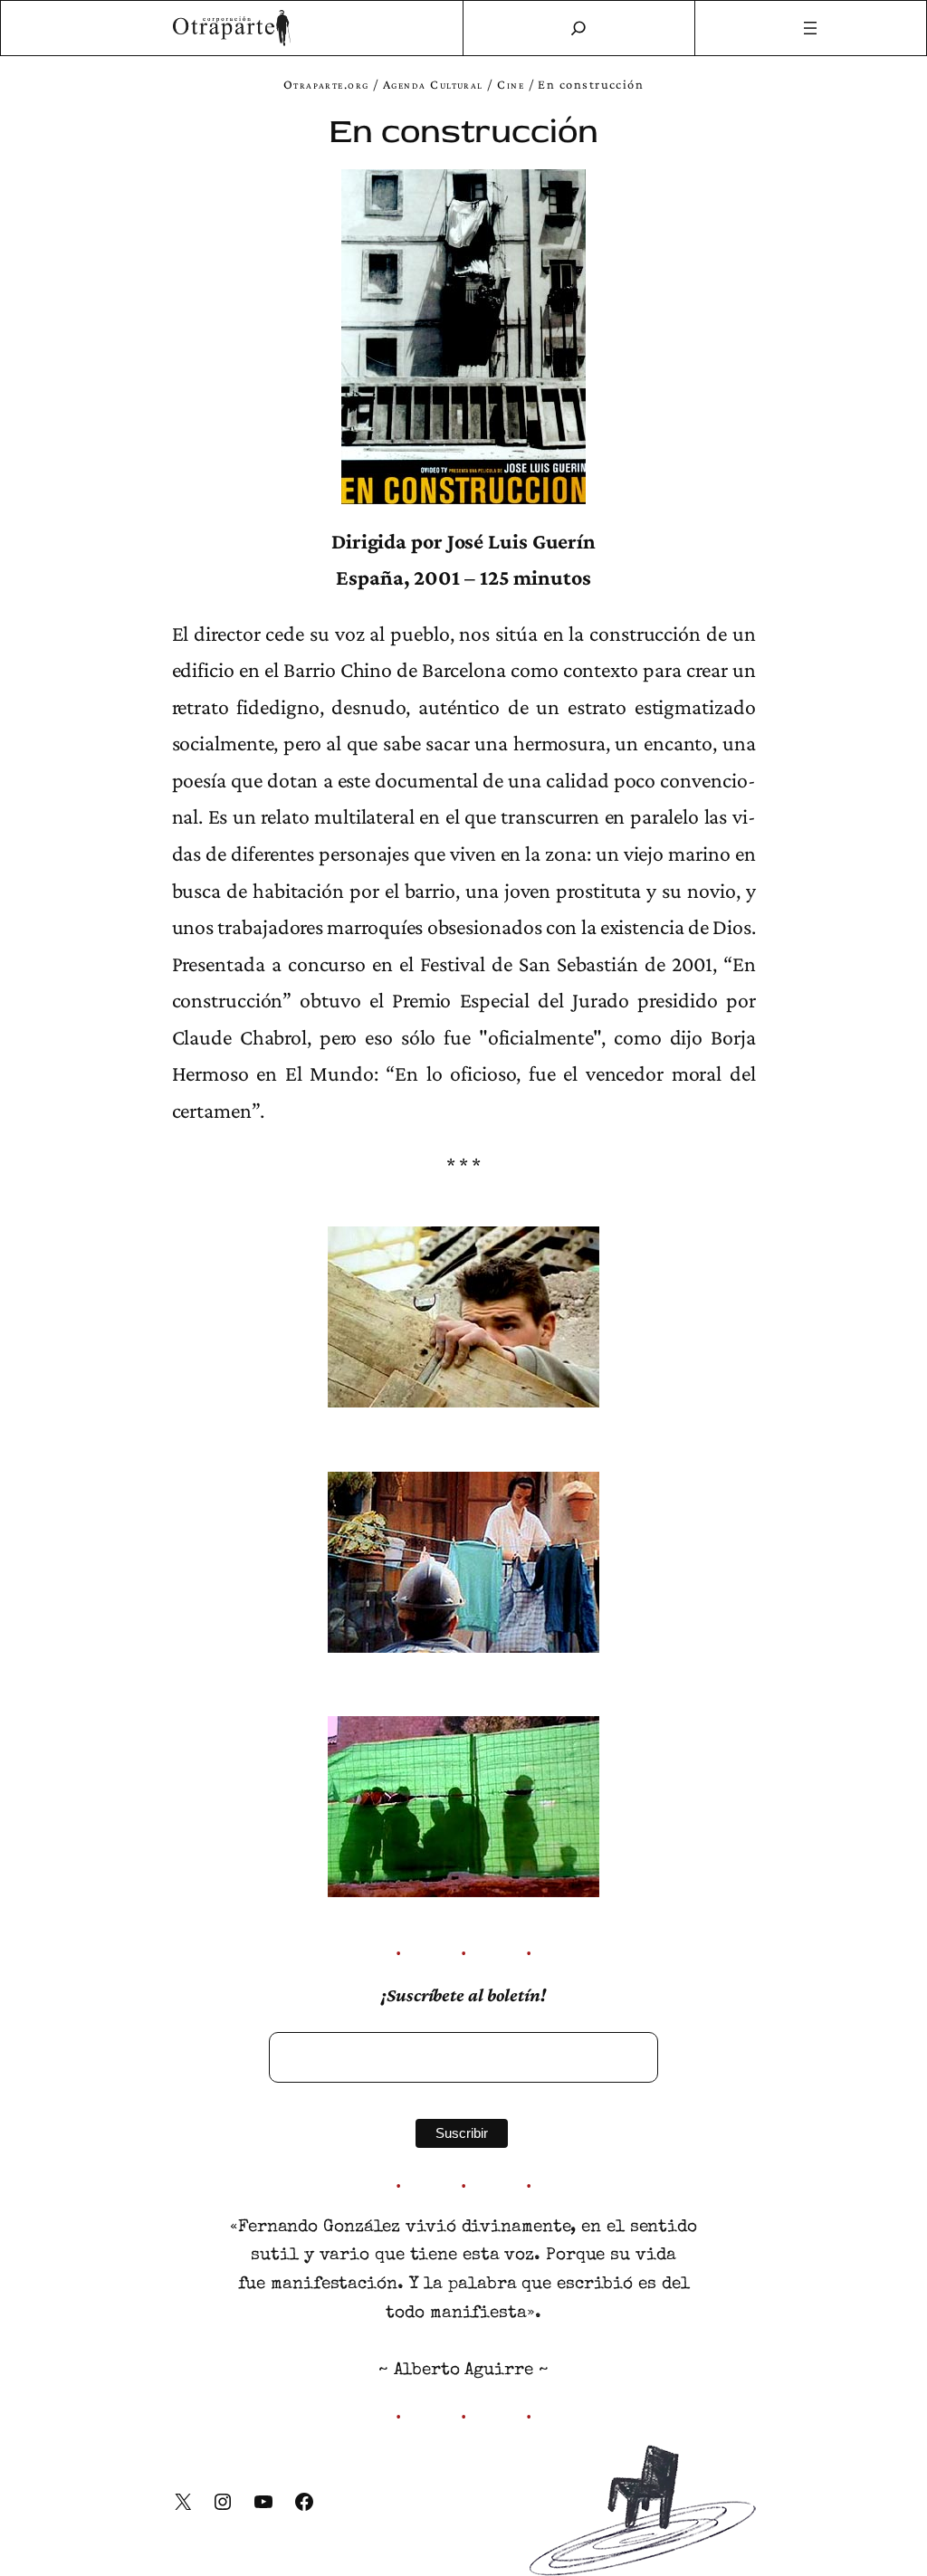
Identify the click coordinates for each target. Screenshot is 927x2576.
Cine (511, 84)
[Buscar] (578, 28)
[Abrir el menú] (811, 28)
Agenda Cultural (433, 84)
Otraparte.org (326, 84)
